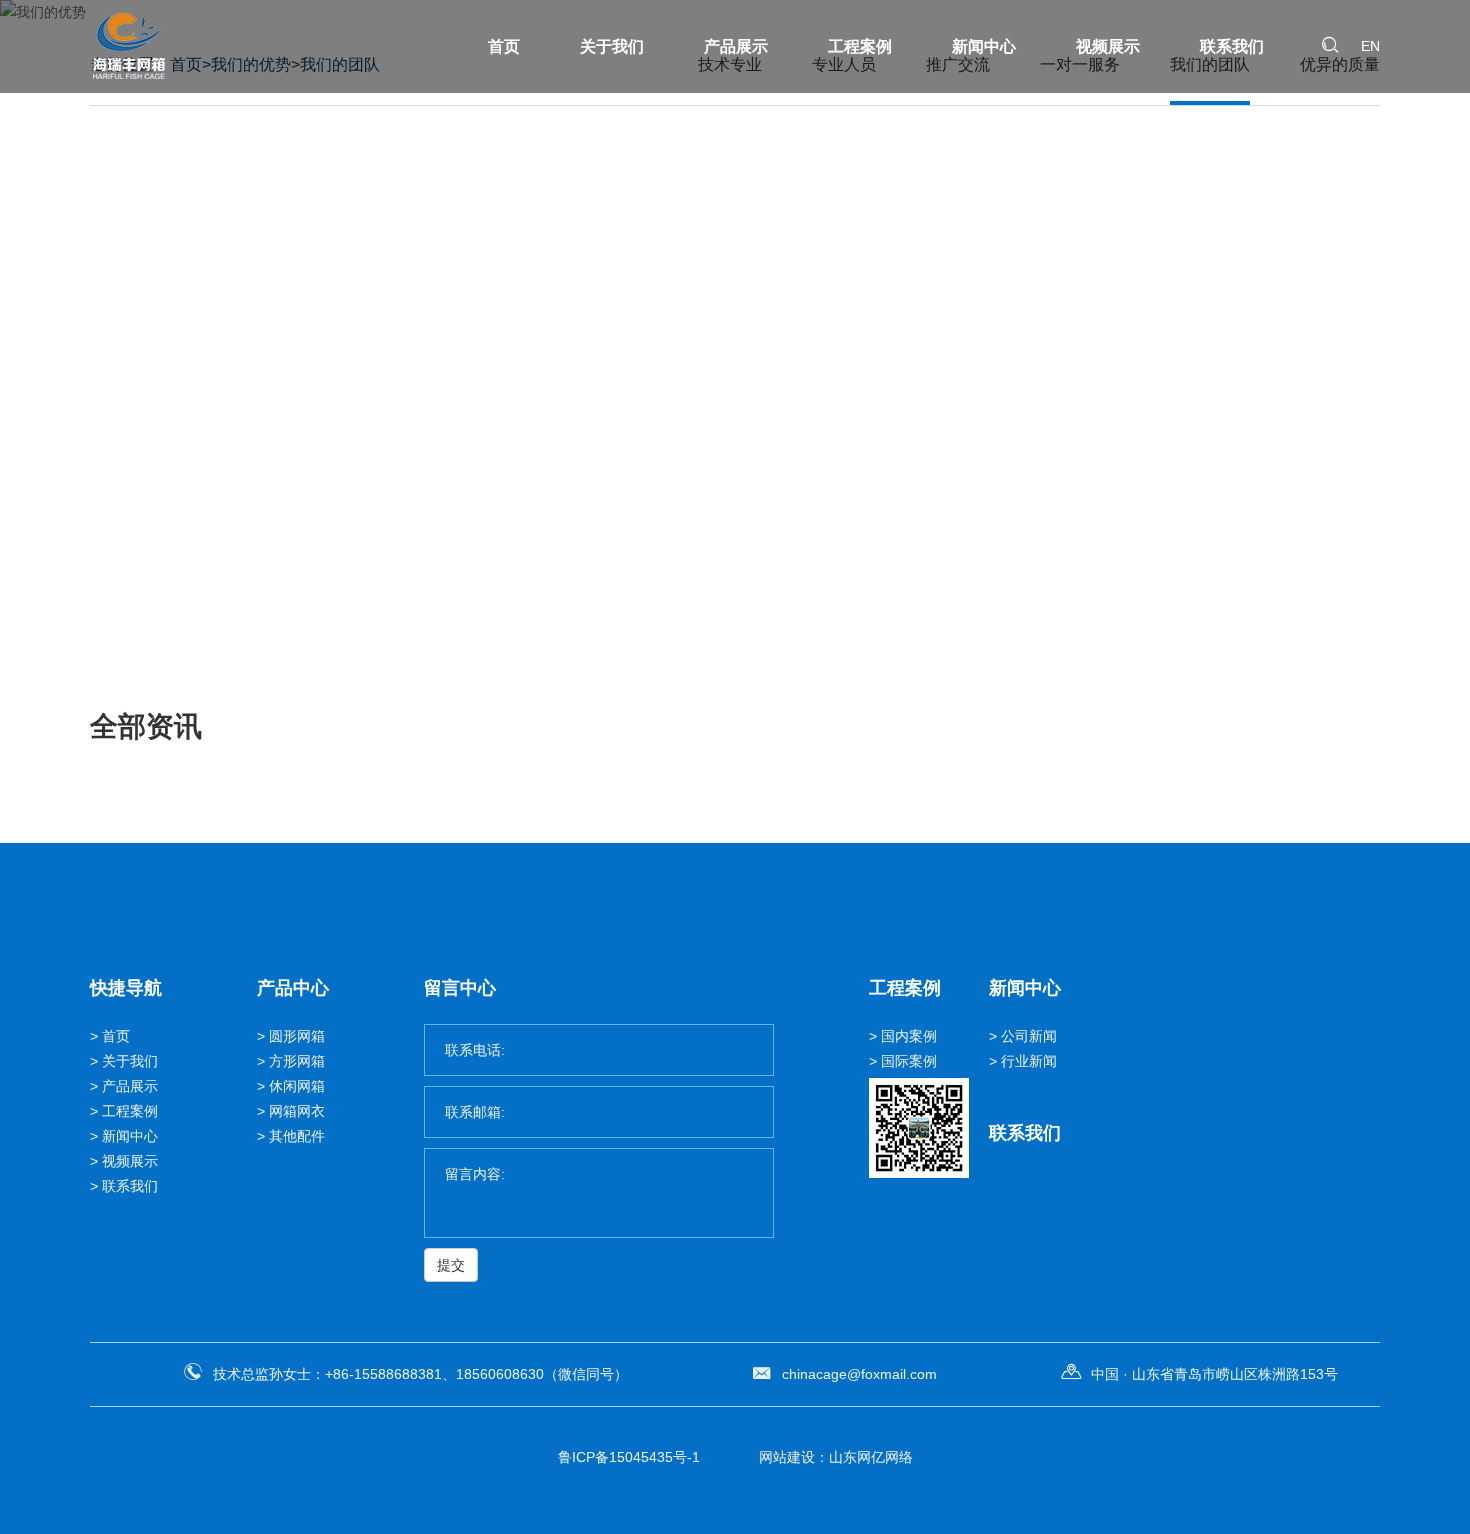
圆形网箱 (297, 1036)
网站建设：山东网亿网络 (836, 1457)
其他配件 (297, 1136)
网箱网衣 (297, 1111)
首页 (504, 46)
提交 (451, 1265)
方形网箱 (297, 1061)
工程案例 (860, 46)
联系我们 (1232, 46)
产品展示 (736, 46)
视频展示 (1108, 46)
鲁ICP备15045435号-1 (629, 1457)
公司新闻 (1029, 1036)
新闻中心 (984, 46)
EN (1370, 46)
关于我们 (612, 46)
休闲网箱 (297, 1086)
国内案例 (909, 1036)
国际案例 (909, 1061)
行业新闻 (1029, 1061)
